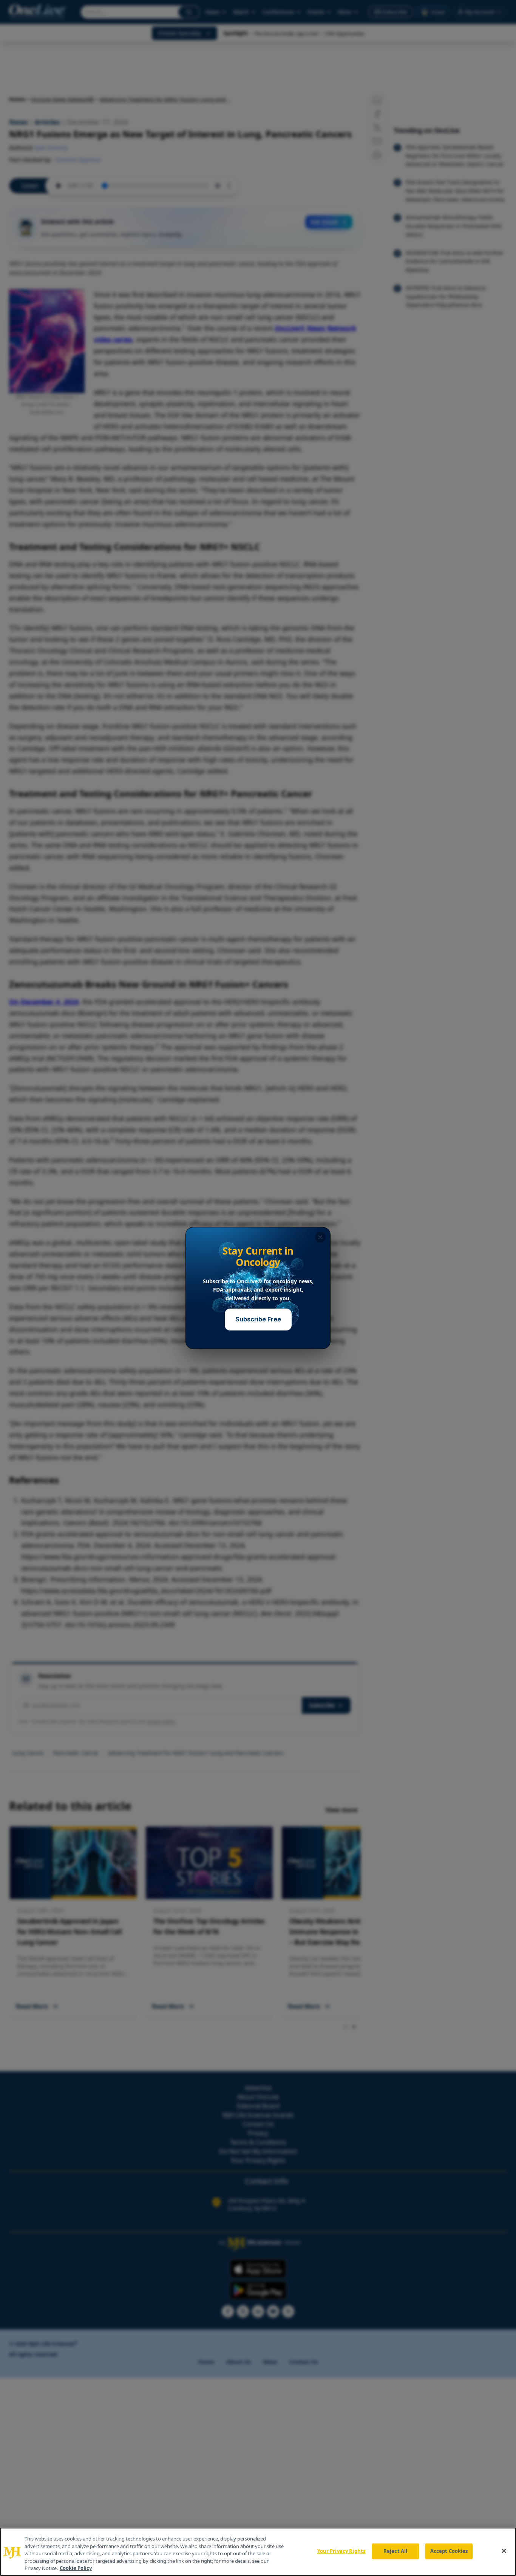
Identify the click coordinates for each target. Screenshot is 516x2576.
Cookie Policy (76, 2568)
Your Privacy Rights (341, 2551)
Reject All (395, 2551)
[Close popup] (320, 1237)
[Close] (504, 2551)
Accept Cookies (449, 2551)
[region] (258, 2552)
